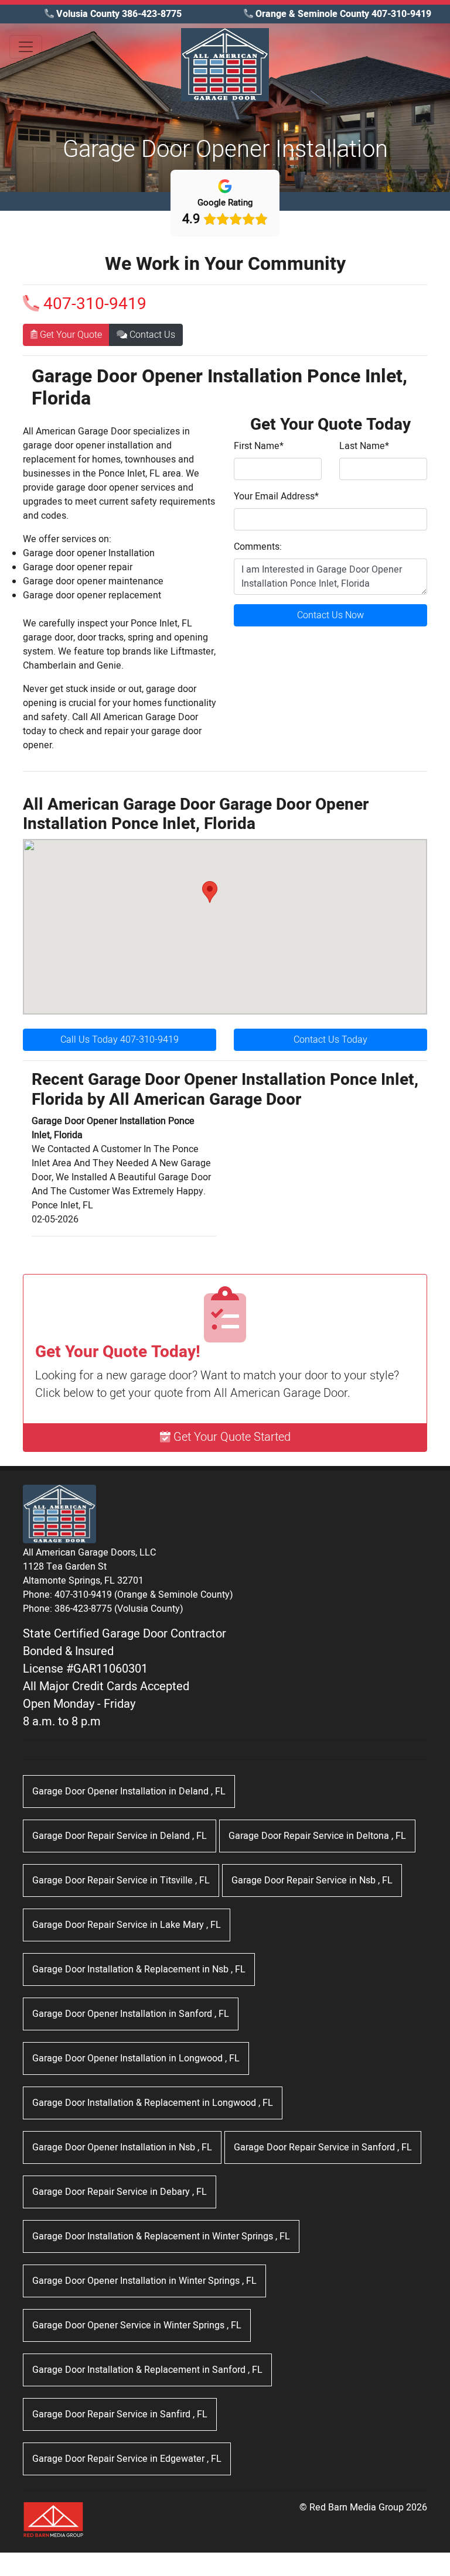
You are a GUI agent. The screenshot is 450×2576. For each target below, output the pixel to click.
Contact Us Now (330, 615)
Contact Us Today (330, 1040)
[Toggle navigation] (26, 47)
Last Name (364, 446)
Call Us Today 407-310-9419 (120, 1040)
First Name (259, 446)
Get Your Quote (70, 335)
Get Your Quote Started (231, 1437)
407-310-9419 (93, 304)
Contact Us (151, 335)
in (129, 1791)
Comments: (258, 547)
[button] (210, 892)
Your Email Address (276, 496)
